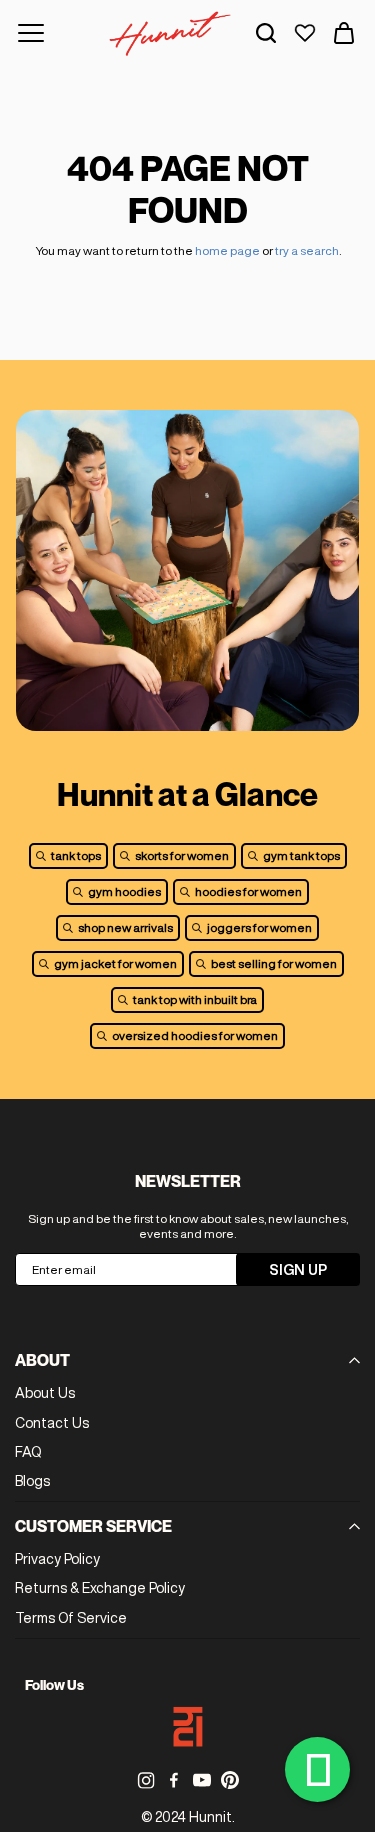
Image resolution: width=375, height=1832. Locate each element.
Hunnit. (212, 1817)
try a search (307, 250)
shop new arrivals (125, 927)
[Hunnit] (170, 33)
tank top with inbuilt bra (195, 999)
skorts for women (182, 855)
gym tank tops (301, 855)
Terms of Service (71, 1618)
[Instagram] (146, 1780)
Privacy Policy (57, 1559)
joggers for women (259, 927)
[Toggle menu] (31, 33)
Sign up (298, 1270)
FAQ (28, 1452)
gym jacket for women (115, 963)
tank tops (76, 855)
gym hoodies (124, 891)
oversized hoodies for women (195, 1035)
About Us (45, 1393)
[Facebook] (174, 1780)
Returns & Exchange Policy (100, 1588)
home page (227, 250)
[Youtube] (202, 1780)
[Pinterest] (230, 1780)
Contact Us (52, 1423)
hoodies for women (248, 891)
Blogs (32, 1481)
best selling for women (274, 963)
